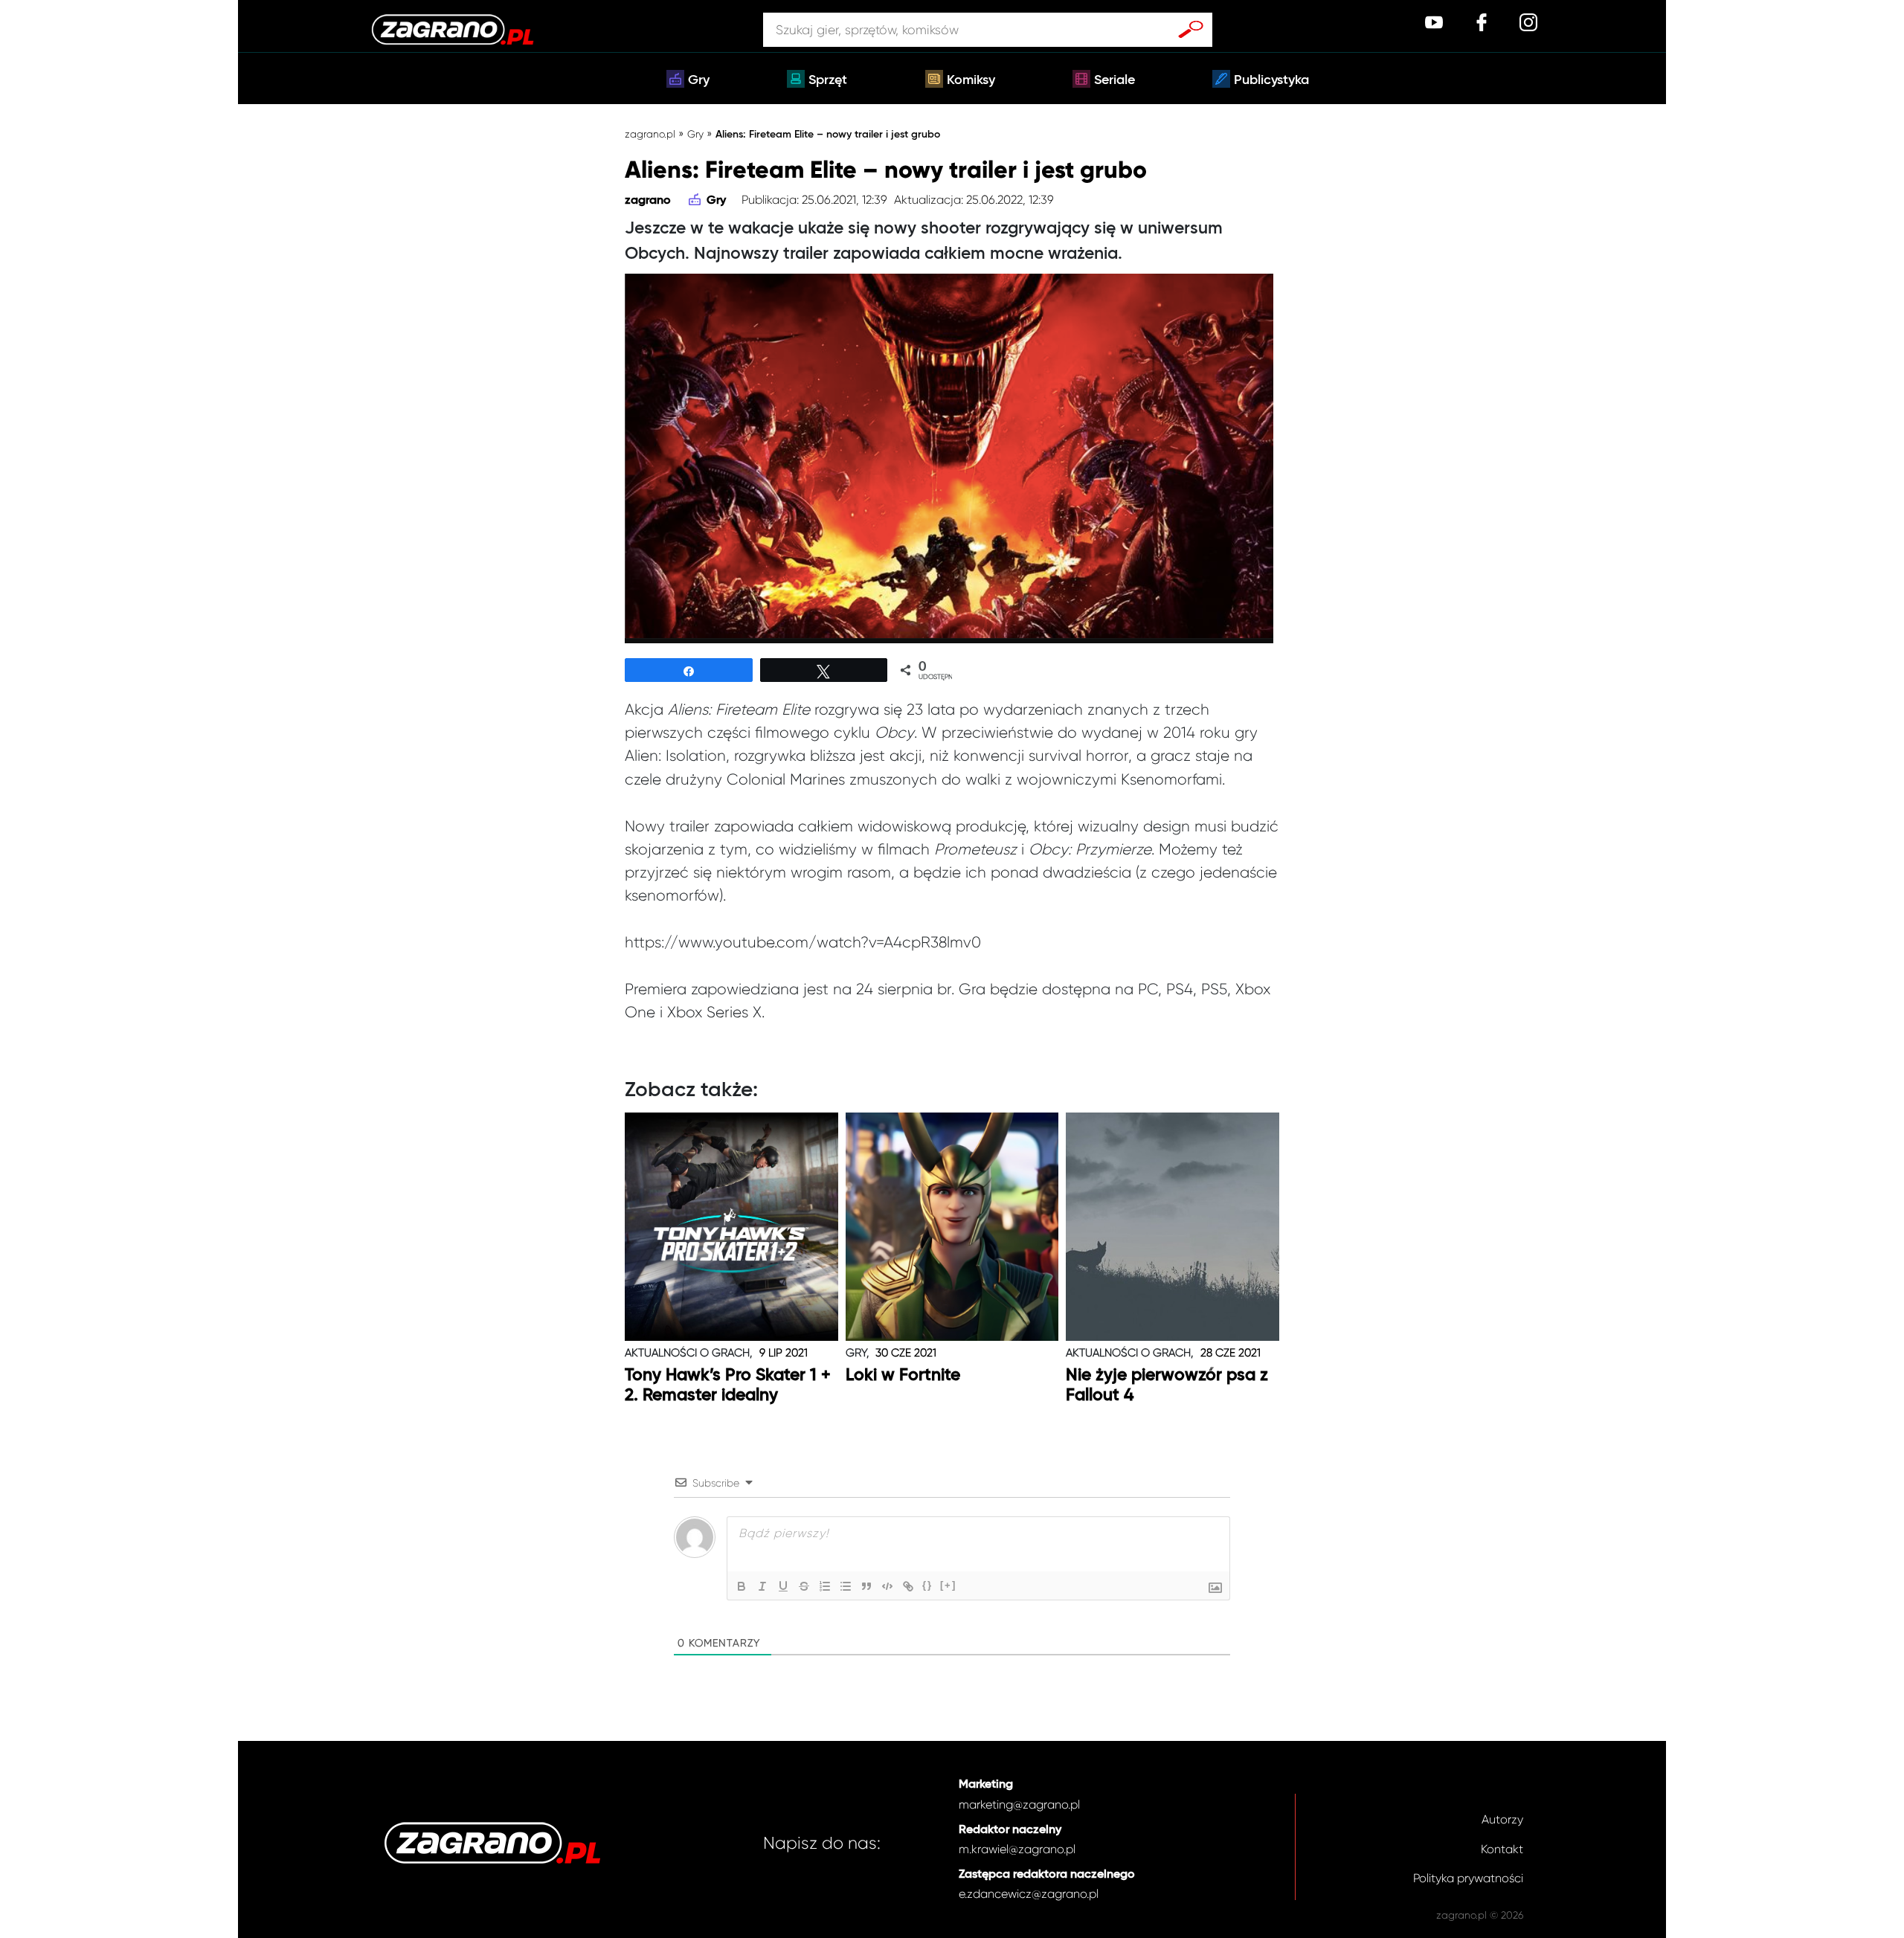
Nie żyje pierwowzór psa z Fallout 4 (1167, 1386)
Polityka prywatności (1468, 1878)
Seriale (1115, 80)
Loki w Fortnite (903, 1375)
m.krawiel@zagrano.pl (1017, 1849)
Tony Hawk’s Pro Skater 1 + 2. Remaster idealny (728, 1386)
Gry (699, 80)
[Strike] (804, 1586)
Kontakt (1502, 1849)
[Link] (908, 1586)
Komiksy (971, 80)
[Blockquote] (866, 1586)
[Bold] (742, 1586)
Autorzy (1502, 1819)
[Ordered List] (825, 1586)
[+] (948, 1585)
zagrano (648, 201)
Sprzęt (828, 80)
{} (927, 1585)
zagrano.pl (650, 134)
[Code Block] (887, 1586)
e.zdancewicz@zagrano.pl (1029, 1894)
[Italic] (762, 1586)
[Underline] (783, 1586)
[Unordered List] (846, 1586)
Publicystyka (1271, 80)
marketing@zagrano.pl (1019, 1805)
